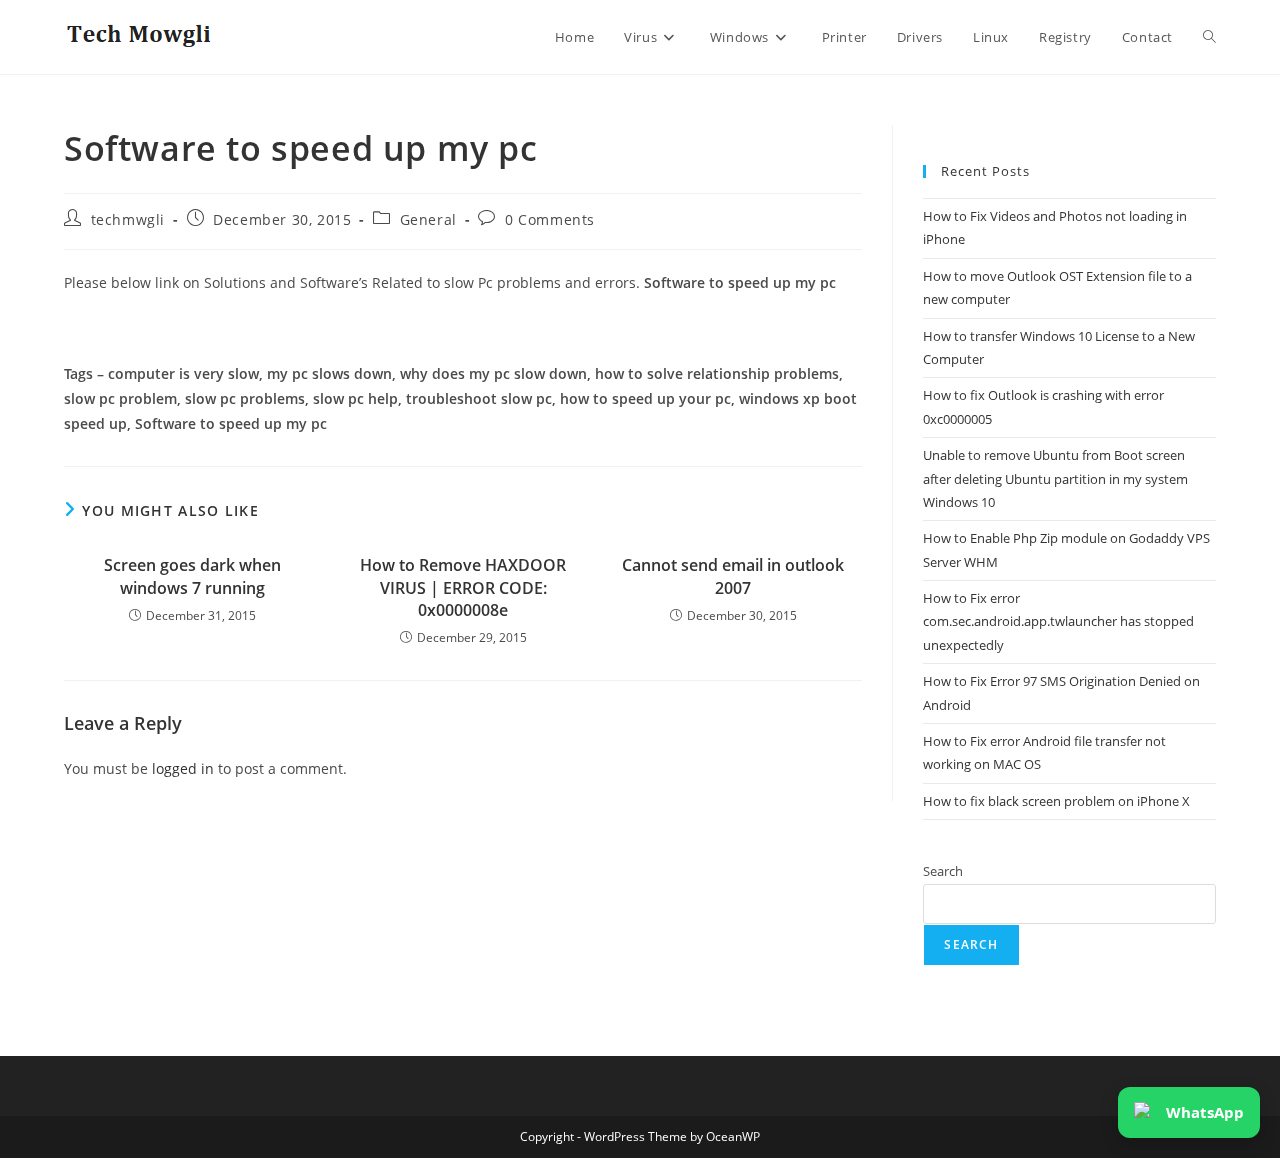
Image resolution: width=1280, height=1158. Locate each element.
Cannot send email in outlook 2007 (733, 576)
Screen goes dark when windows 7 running (192, 576)
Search (943, 871)
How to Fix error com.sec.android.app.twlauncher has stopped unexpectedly (1058, 621)
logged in (183, 768)
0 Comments (550, 219)
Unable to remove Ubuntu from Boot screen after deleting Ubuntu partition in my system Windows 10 (1055, 478)
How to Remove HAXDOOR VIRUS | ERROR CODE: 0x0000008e (463, 587)
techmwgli (128, 219)
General (428, 219)
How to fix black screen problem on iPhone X (1056, 801)
